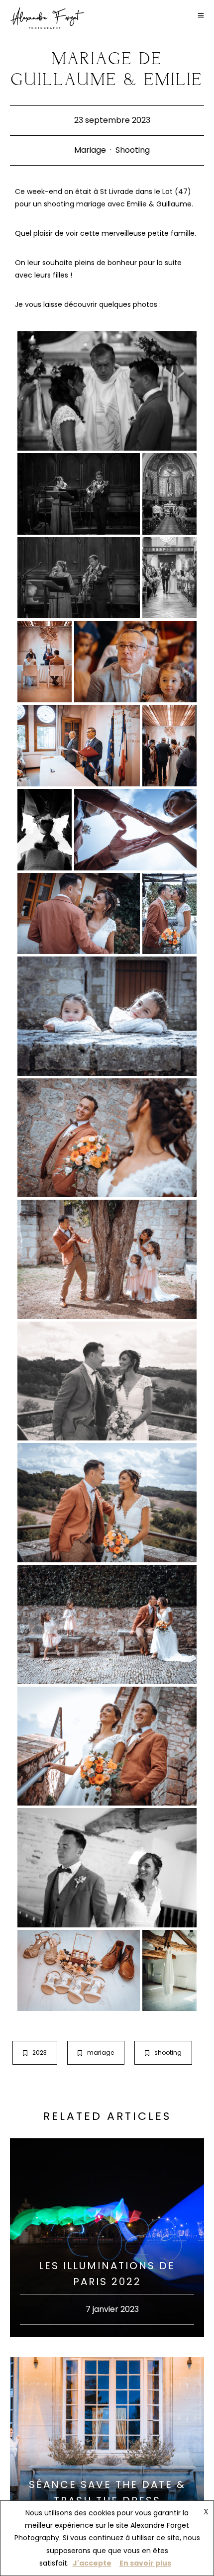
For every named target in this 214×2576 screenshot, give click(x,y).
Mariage (90, 150)
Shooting (133, 150)
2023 (40, 2052)
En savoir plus (145, 2563)
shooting (168, 2052)
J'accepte (92, 2563)
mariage (101, 2052)
